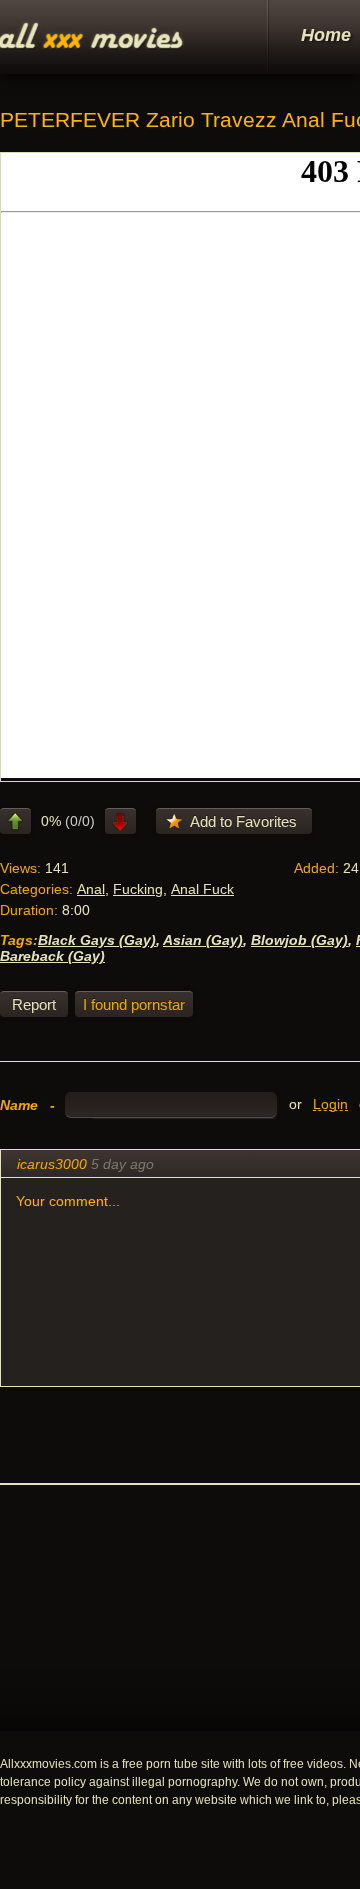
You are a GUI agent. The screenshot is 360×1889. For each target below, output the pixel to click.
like (15, 821)
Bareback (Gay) (52, 956)
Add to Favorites (243, 821)
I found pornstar (134, 1004)
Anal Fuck (202, 889)
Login (330, 1104)
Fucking (138, 889)
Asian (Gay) (203, 940)
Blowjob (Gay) (299, 940)
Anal (91, 889)
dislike (120, 821)
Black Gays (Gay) (97, 940)
